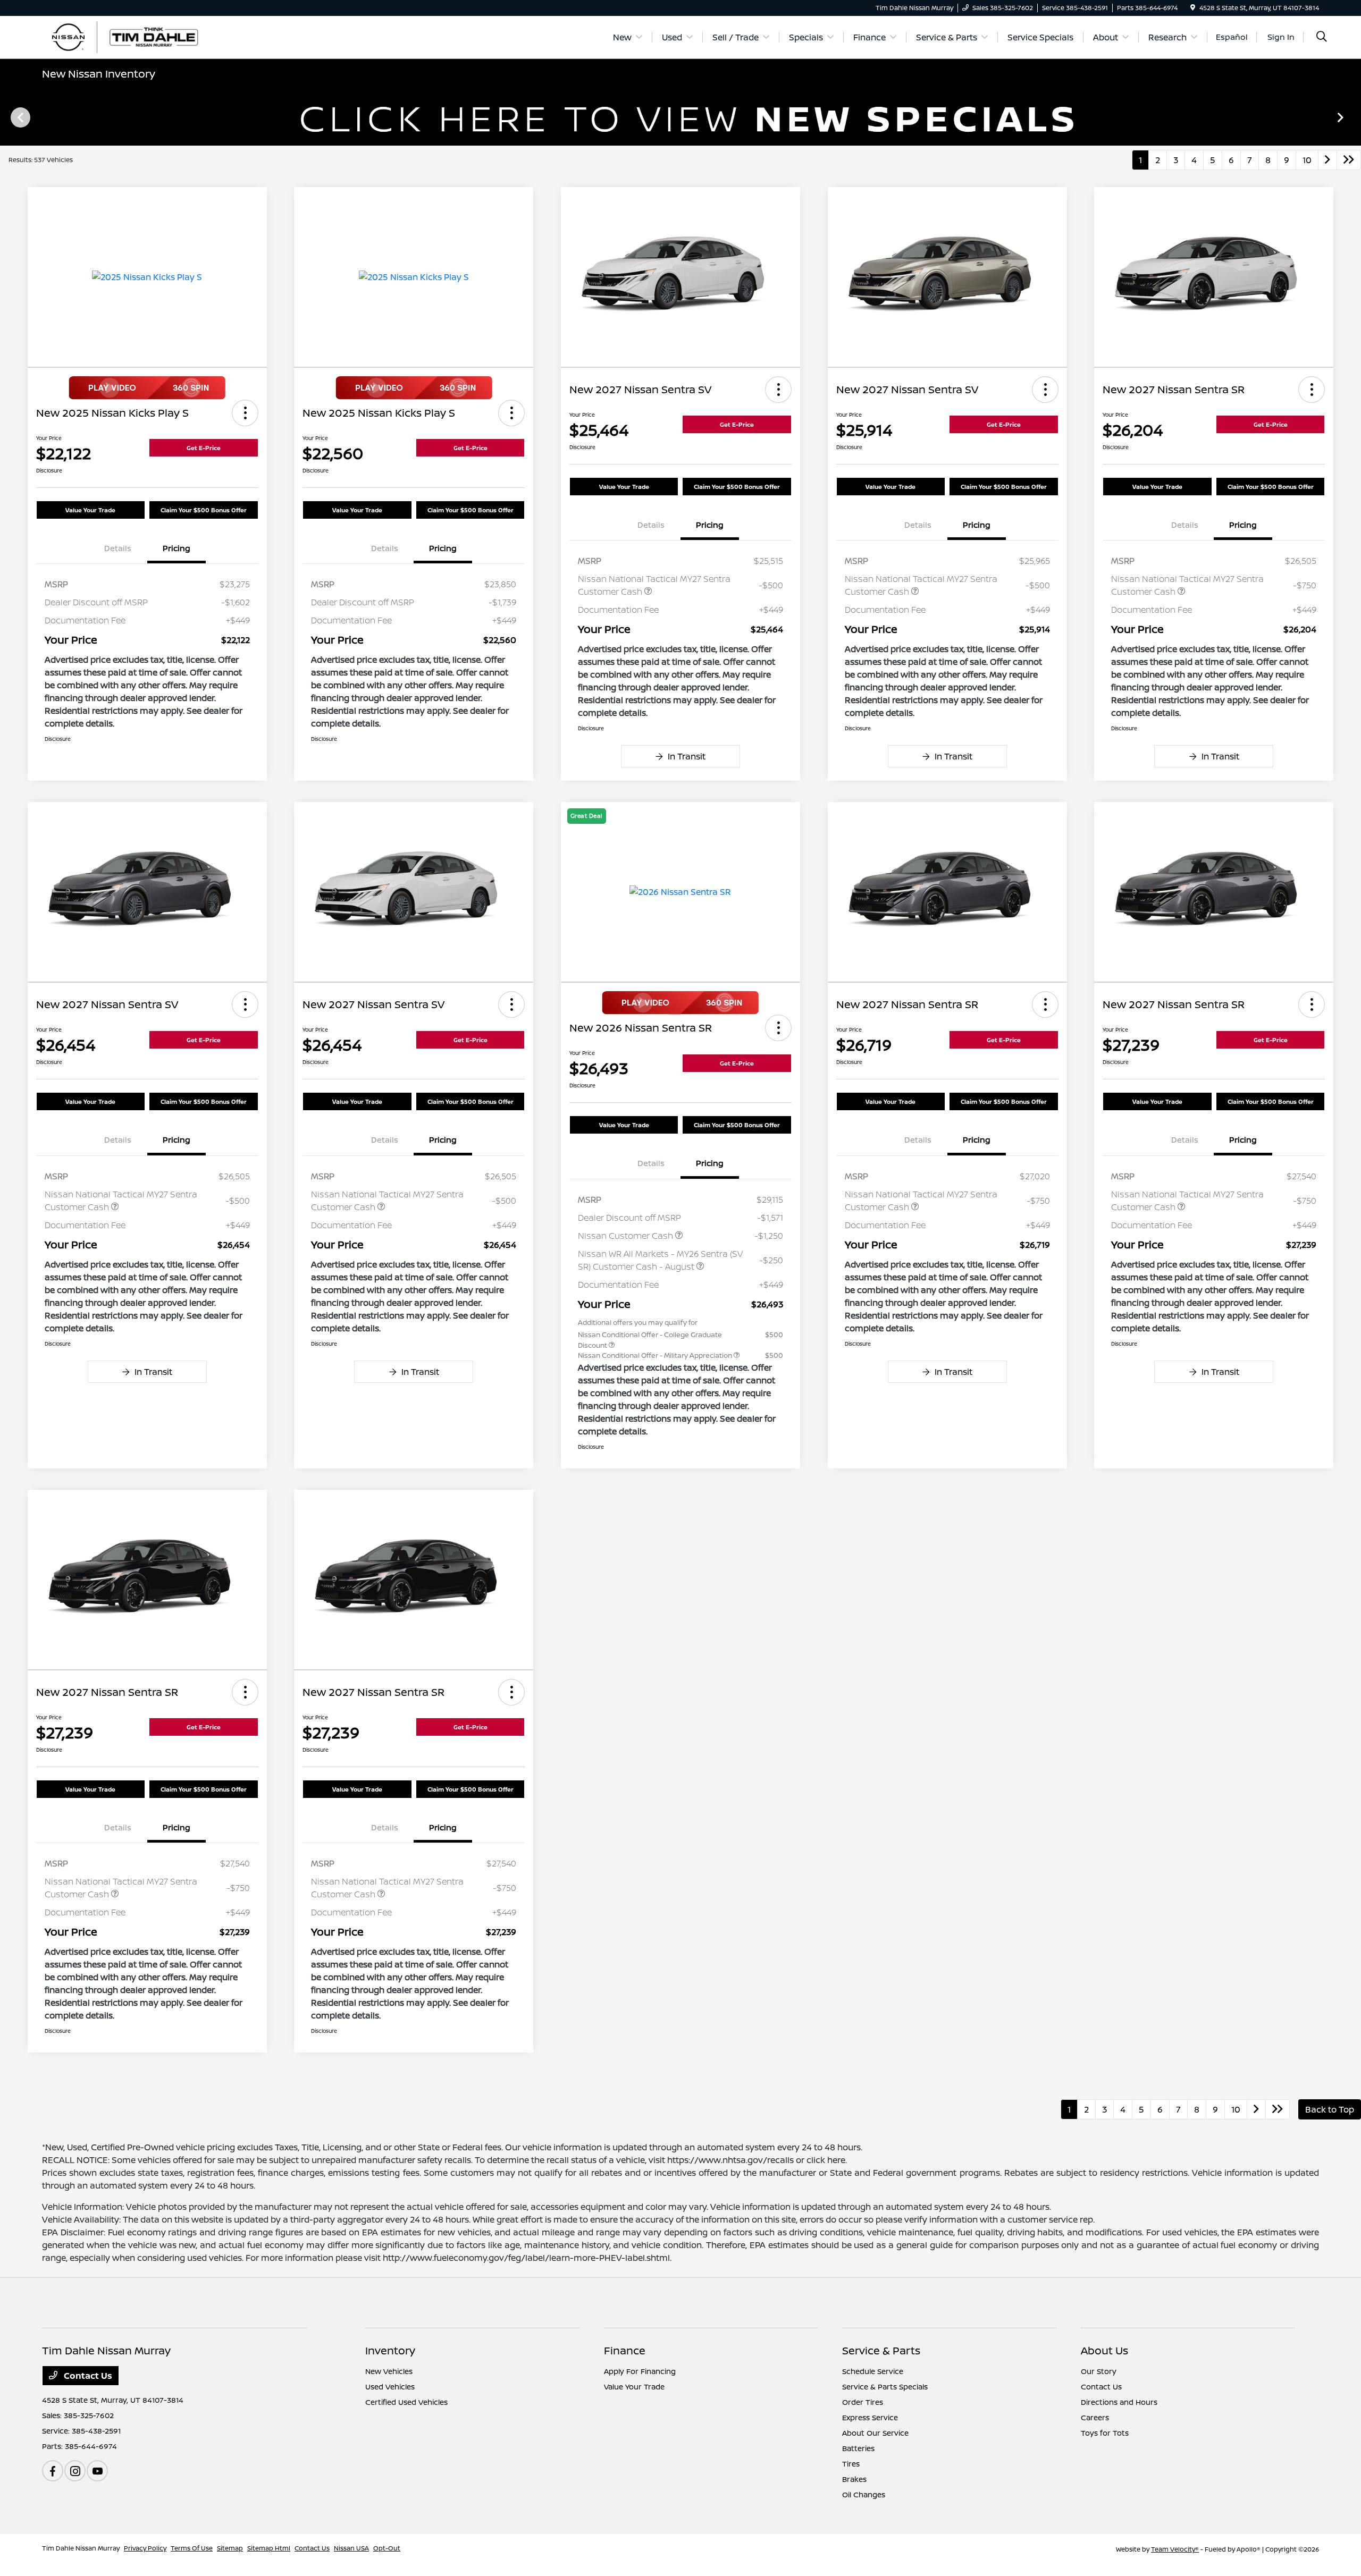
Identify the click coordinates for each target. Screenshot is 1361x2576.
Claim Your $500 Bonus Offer (204, 510)
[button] (245, 413)
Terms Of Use (192, 2548)
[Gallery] (680, 117)
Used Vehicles (390, 2387)
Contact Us (87, 2376)
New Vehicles (389, 2371)
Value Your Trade (90, 510)
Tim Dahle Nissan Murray (81, 2548)
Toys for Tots (1105, 2433)
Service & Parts (881, 2350)
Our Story (1099, 2371)
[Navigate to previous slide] (8, 117)
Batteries (858, 2448)
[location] (1193, 8)
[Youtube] (97, 2471)
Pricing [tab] (177, 548)
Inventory (390, 2350)
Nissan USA (351, 2548)
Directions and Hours (1119, 2402)
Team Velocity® (1175, 2549)
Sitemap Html (269, 2548)
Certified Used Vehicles (406, 2402)
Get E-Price (204, 448)
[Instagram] (75, 2471)
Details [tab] (118, 548)
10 (1307, 160)
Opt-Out (387, 2548)
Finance (625, 2350)
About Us (1104, 2350)
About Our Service (875, 2433)
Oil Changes (864, 2494)
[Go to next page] (1328, 160)
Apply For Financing (640, 2371)
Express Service (870, 2417)
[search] (1322, 37)
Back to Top (1330, 2109)
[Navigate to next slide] (1353, 117)
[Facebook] (53, 2471)
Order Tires (863, 2402)
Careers (1095, 2417)
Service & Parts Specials (885, 2387)
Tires (851, 2464)
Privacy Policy (145, 2548)
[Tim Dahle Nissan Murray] (133, 36)
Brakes (854, 2479)
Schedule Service (873, 2371)
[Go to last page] (1349, 160)
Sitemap (230, 2548)
